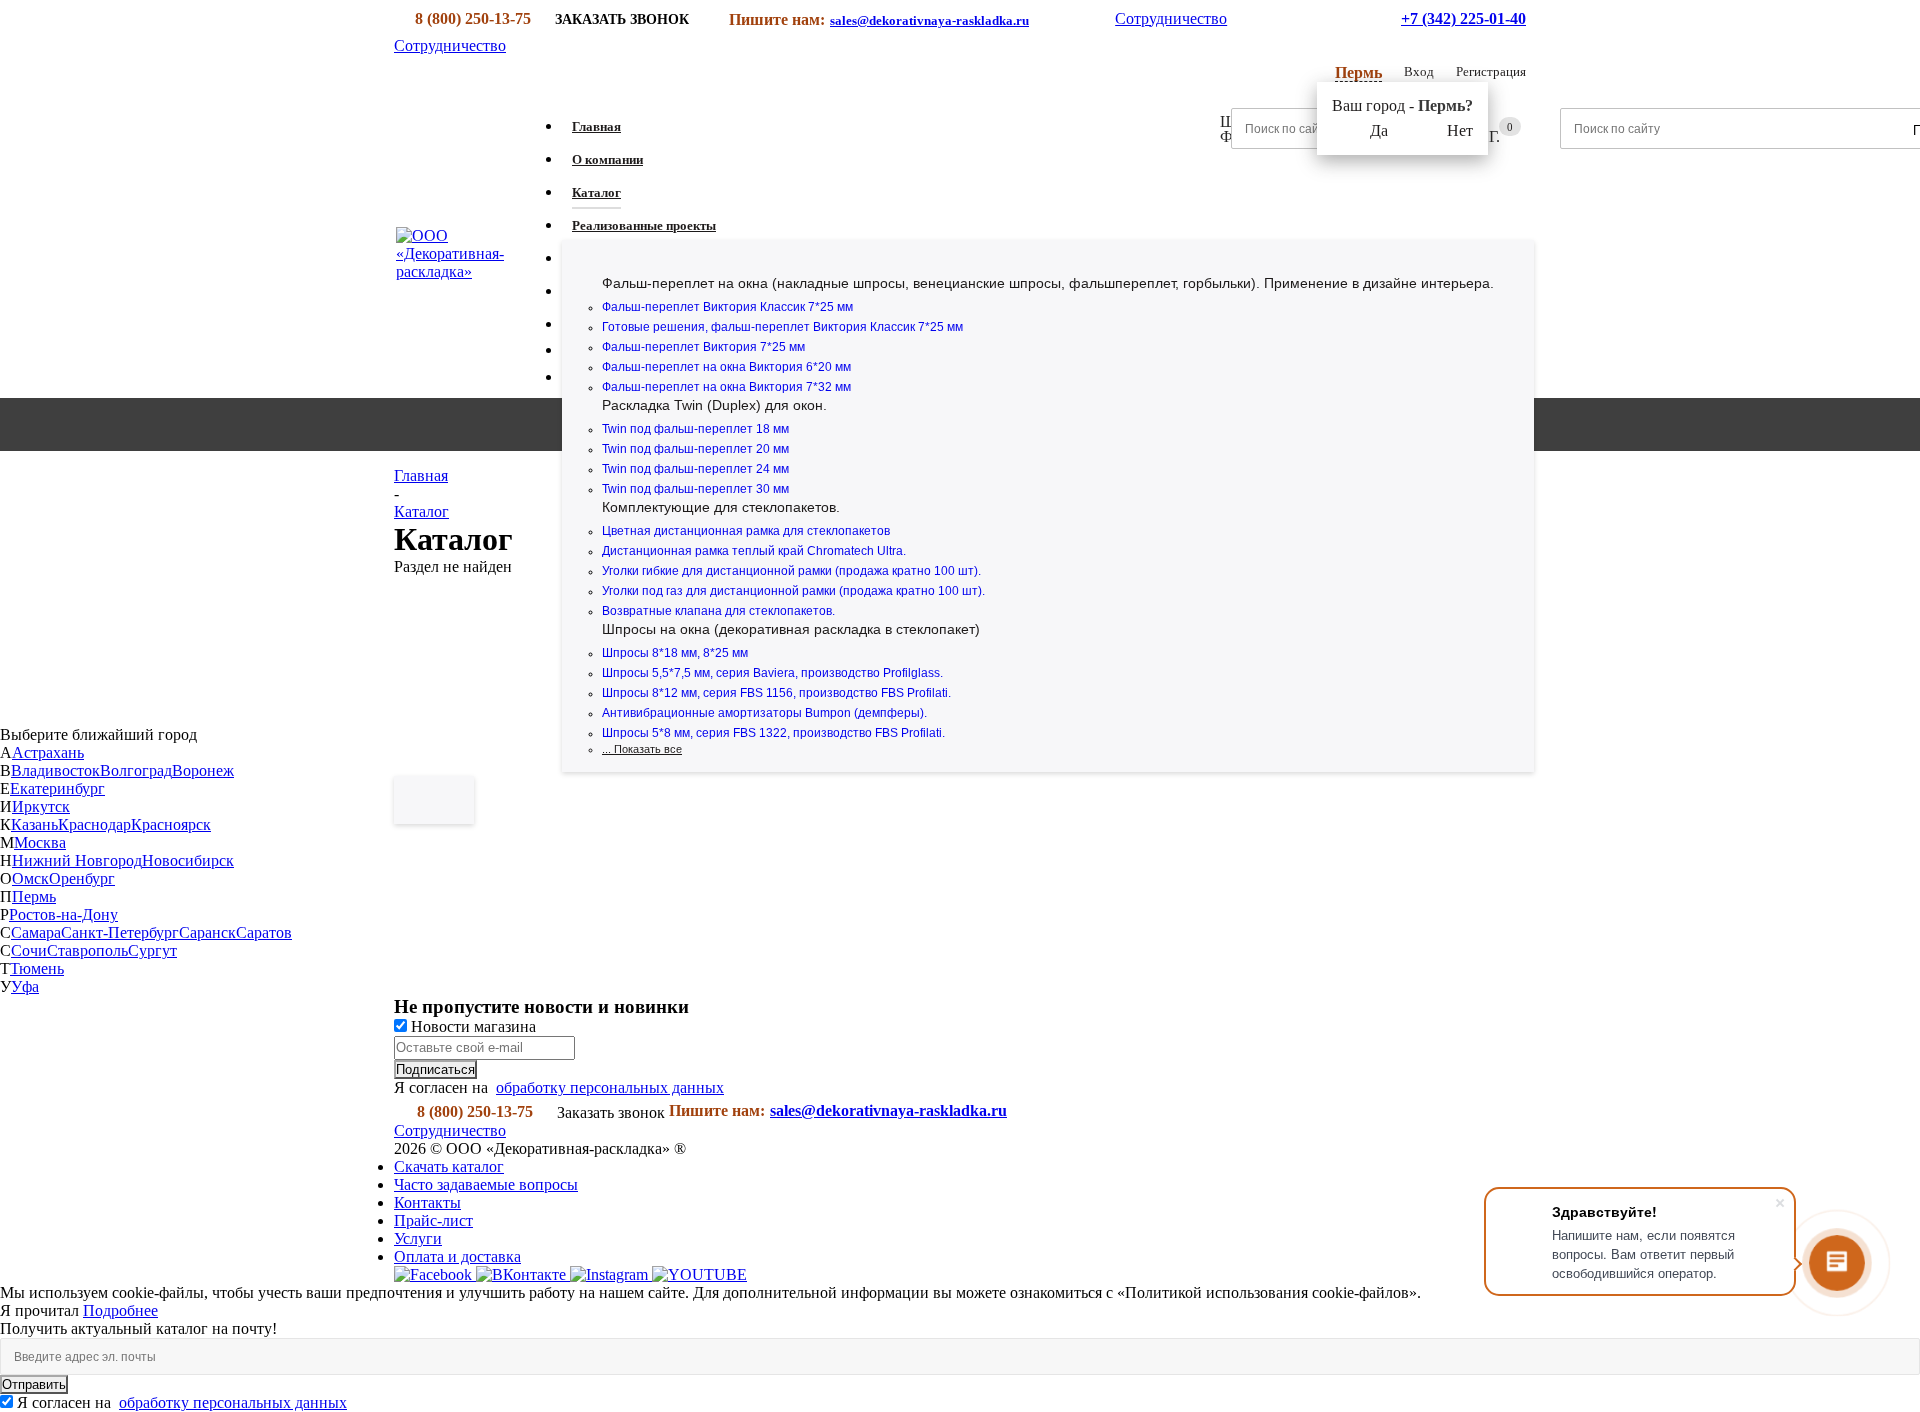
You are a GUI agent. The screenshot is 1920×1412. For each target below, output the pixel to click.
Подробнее (120, 1310)
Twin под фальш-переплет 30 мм (695, 489)
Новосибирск (188, 860)
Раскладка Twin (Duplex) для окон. (714, 405)
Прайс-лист (433, 1220)
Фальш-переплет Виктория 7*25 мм (703, 347)
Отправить (34, 1384)
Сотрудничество (1171, 18)
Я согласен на (182, 1402)
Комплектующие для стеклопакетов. (721, 507)
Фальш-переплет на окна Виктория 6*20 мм (726, 367)
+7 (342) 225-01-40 (1463, 18)
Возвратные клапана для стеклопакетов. (718, 611)
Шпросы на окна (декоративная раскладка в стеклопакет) (791, 629)
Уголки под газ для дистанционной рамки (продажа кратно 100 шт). (793, 591)
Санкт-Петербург (120, 932)
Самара (36, 932)
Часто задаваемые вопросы (486, 1184)
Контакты (427, 1202)
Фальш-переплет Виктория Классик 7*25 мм (727, 307)
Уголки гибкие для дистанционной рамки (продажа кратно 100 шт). (791, 571)
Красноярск (171, 824)
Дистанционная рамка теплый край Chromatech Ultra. (754, 551)
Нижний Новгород (77, 860)
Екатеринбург (57, 788)
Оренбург (82, 878)
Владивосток (55, 770)
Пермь (34, 896)
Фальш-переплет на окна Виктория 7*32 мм (726, 387)
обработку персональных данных (610, 1087)
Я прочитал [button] (41, 1310)
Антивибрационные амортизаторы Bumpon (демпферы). (764, 713)
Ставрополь (87, 950)
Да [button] (1379, 130)
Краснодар (94, 824)
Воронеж (203, 770)
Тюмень (37, 968)
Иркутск (41, 806)
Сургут (152, 950)
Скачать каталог (449, 1166)
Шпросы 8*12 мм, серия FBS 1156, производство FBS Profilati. (776, 693)
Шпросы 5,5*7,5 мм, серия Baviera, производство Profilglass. (772, 673)
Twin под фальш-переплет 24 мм (695, 469)
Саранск (207, 932)
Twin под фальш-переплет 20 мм (695, 449)
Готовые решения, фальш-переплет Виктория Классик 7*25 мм (782, 327)
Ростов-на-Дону (63, 914)
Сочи (29, 950)
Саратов (264, 932)
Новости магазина (471, 1026)
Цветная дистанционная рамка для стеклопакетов (746, 531)
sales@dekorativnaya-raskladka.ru (929, 20)
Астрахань (48, 752)
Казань (34, 824)
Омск (30, 878)
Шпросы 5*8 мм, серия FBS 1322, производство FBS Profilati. (773, 733)
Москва (40, 842)
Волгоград (136, 770)
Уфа (25, 986)
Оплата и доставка (457, 1256)
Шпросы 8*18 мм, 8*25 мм (675, 653)
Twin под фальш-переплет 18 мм (695, 429)
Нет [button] (1460, 130)
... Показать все (642, 749)
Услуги (418, 1238)
